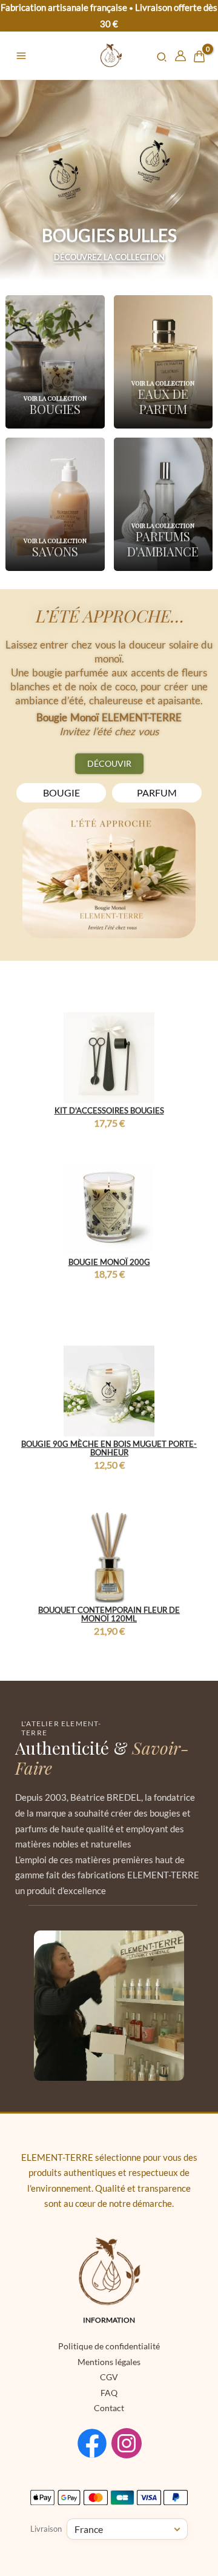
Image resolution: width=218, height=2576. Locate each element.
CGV (109, 2377)
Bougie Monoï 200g (109, 1262)
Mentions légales (109, 2362)
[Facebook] (92, 2443)
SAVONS (55, 551)
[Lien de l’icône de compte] (180, 56)
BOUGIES (55, 409)
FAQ (109, 2393)
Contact (109, 2408)
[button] (162, 58)
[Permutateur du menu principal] (21, 56)
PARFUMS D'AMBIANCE (163, 544)
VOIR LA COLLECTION (55, 398)
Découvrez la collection (109, 257)
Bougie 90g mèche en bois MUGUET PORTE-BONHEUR (109, 1448)
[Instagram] (127, 2443)
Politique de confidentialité (109, 2346)
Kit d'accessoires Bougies (109, 1110)
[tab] (61, 793)
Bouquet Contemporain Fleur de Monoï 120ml (109, 1614)
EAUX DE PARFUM (163, 401)
